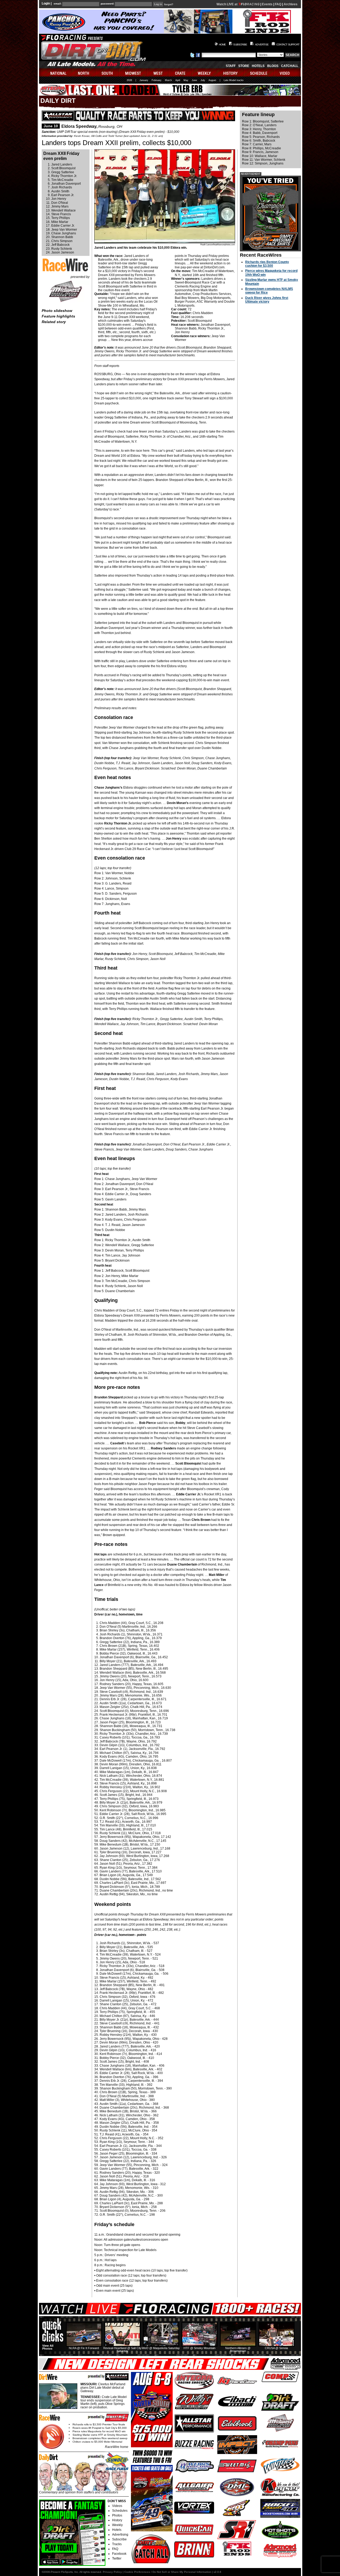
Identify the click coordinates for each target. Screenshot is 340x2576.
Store (244, 66)
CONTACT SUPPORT (288, 45)
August (212, 80)
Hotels (258, 66)
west (158, 72)
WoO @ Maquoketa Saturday (161, 2348)
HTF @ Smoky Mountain (199, 2348)
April (178, 80)
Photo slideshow (57, 311)
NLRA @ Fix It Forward (84, 2348)
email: (58, 4)
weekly (205, 72)
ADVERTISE (262, 45)
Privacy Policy (112, 2572)
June (194, 80)
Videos (117, 2506)
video (288, 72)
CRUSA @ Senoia (276, 2348)
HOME (222, 45)
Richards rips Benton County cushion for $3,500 (267, 264)
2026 (129, 80)
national (56, 72)
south (108, 72)
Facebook (119, 2554)
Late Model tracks (234, 80)
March (168, 80)
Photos (117, 2515)
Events (267, 4)
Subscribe (119, 2539)
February (157, 80)
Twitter (117, 2558)
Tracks (117, 2544)
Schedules (120, 2511)
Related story (54, 322)
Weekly (117, 2525)
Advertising (120, 2535)
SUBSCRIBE (240, 45)
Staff (231, 66)
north (84, 72)
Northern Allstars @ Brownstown (238, 2349)
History (117, 2520)
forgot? (169, 5)
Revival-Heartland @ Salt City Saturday (122, 2349)
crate (181, 72)
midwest (133, 72)
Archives (291, 4)
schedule (259, 72)
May (186, 80)
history (231, 72)
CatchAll (290, 66)
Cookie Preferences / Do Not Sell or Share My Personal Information (168, 2572)
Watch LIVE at (227, 4)
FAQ (278, 4)
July (203, 80)
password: (107, 4)
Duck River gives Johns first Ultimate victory (267, 300)
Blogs (273, 66)
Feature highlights (58, 316)
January (144, 80)
